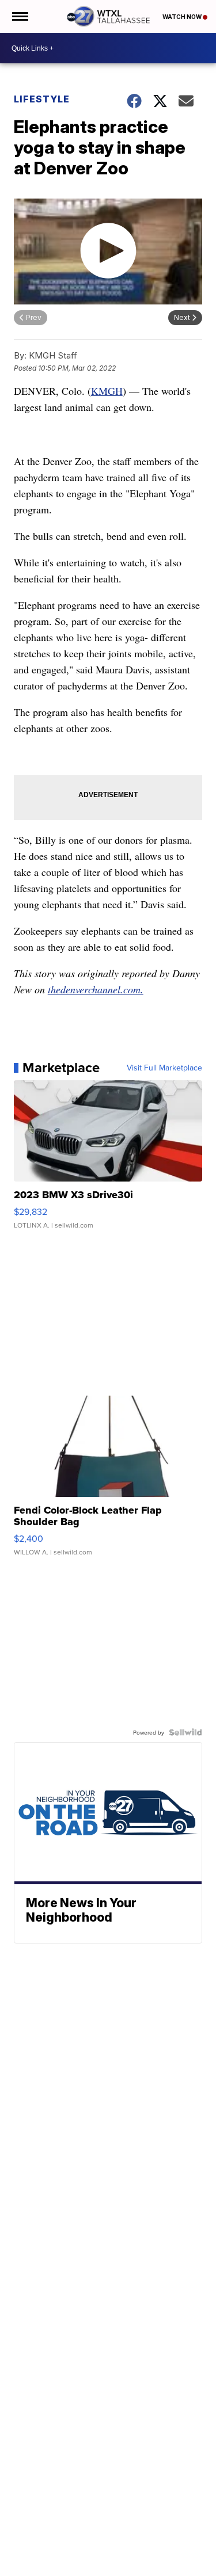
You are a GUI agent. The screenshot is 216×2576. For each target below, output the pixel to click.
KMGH (107, 391)
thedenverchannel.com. (96, 989)
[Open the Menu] (19, 16)
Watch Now (183, 17)
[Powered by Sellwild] (185, 1732)
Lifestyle (42, 99)
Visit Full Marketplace (164, 1068)
